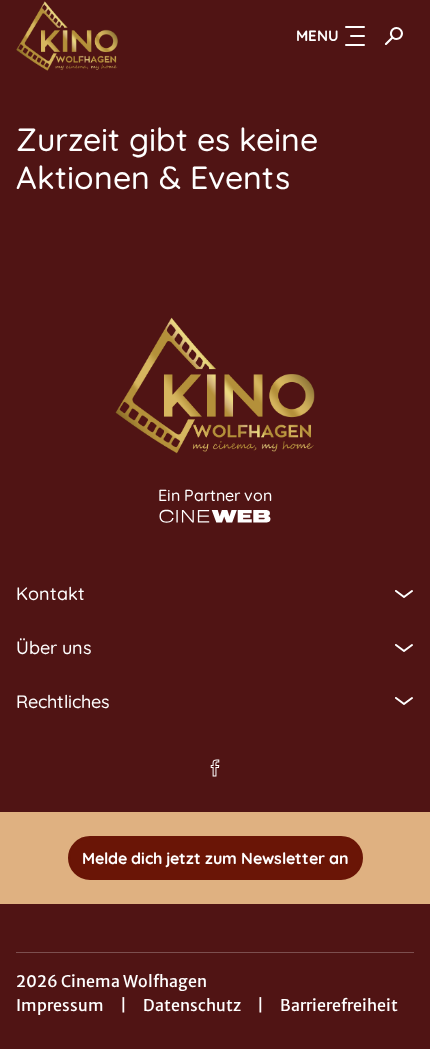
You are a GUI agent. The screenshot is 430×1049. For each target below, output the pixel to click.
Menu (317, 35)
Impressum (60, 1005)
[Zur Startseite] (116, 36)
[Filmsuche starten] (394, 36)
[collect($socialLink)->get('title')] (215, 768)
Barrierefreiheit (339, 1005)
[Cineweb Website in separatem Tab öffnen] (215, 516)
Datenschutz (192, 1005)
